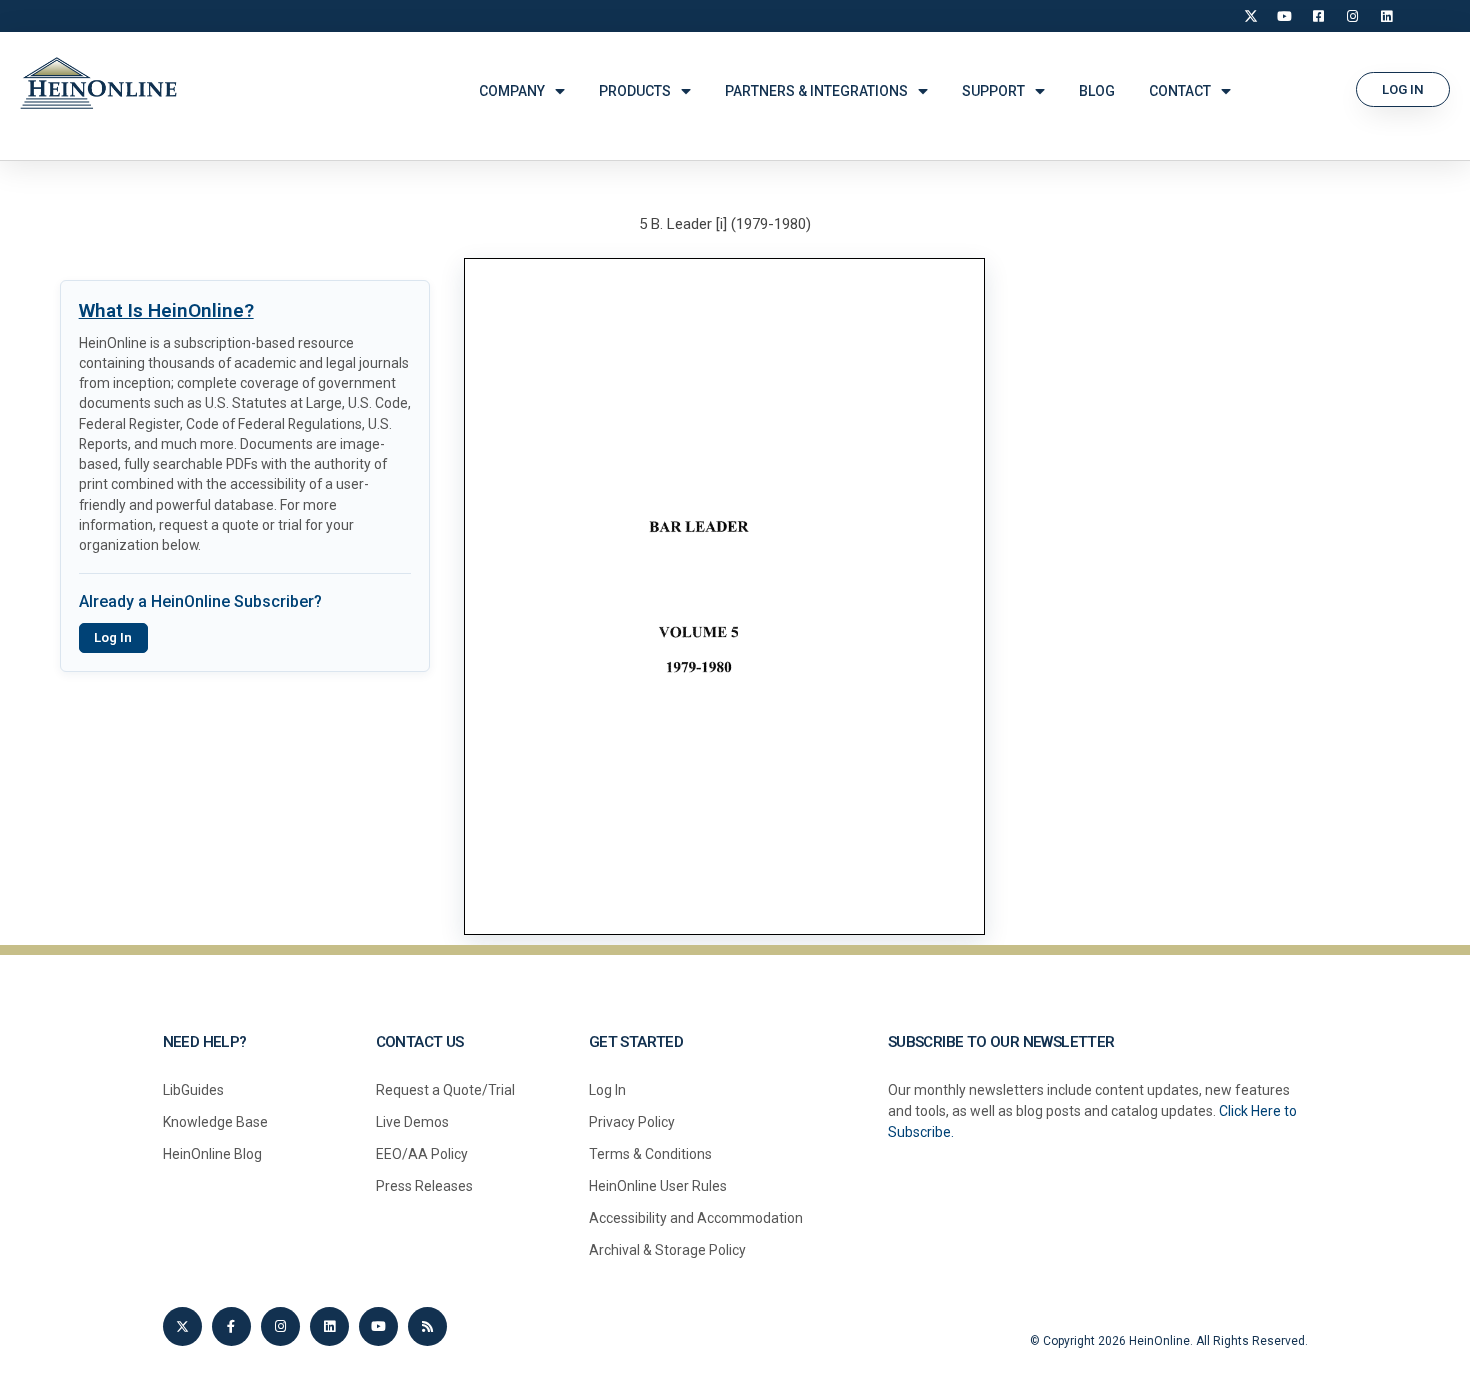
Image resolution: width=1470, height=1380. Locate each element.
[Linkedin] (329, 1326)
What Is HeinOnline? (166, 310)
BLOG (1097, 91)
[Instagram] (1353, 16)
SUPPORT (993, 91)
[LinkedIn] (1387, 16)
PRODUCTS (635, 91)
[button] (1403, 89)
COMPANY (512, 91)
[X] (1251, 16)
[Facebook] (1319, 16)
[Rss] (427, 1326)
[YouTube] (1285, 16)
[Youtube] (378, 1326)
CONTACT (1180, 91)
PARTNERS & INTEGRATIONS (816, 91)
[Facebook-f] (231, 1326)
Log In (113, 637)
